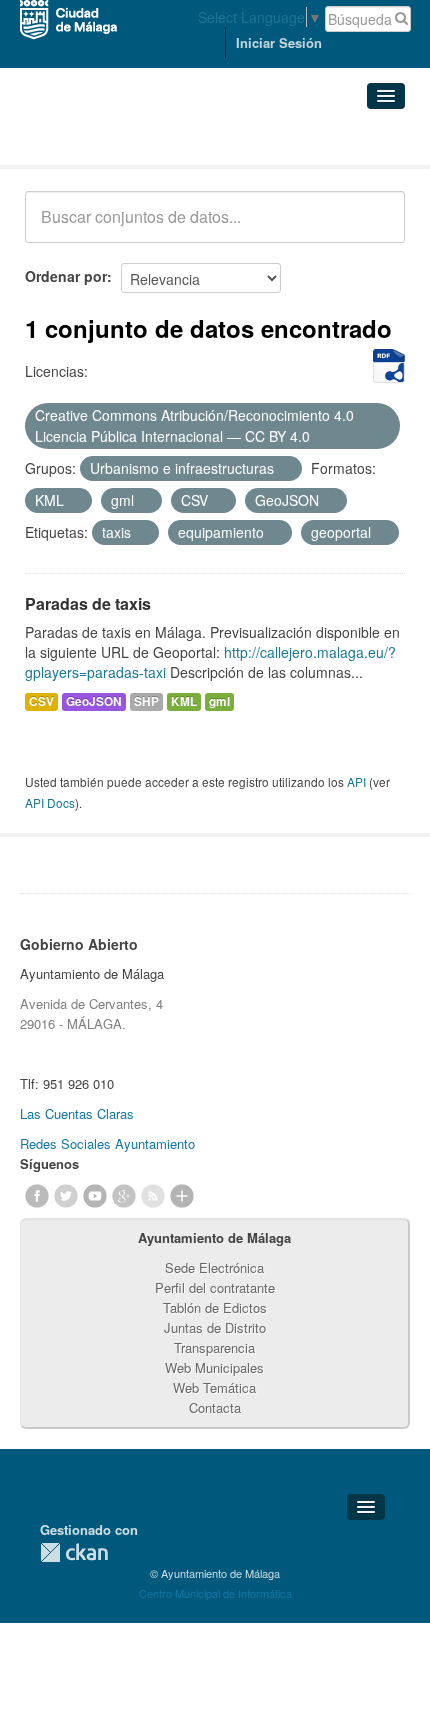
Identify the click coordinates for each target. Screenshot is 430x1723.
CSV (41, 701)
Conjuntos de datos (113, 140)
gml (219, 701)
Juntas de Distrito (215, 1327)
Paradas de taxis (88, 603)
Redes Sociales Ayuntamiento (107, 1143)
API (356, 781)
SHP (146, 701)
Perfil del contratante (215, 1287)
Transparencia (214, 1347)
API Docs (50, 802)
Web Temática (214, 1387)
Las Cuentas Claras (77, 1113)
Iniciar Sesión (279, 42)
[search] (376, 228)
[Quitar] (321, 437)
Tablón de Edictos (215, 1307)
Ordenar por (66, 276)
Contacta (215, 1407)
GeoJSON (94, 701)
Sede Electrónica (214, 1267)
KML (184, 701)
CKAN (74, 1552)
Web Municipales (214, 1367)
